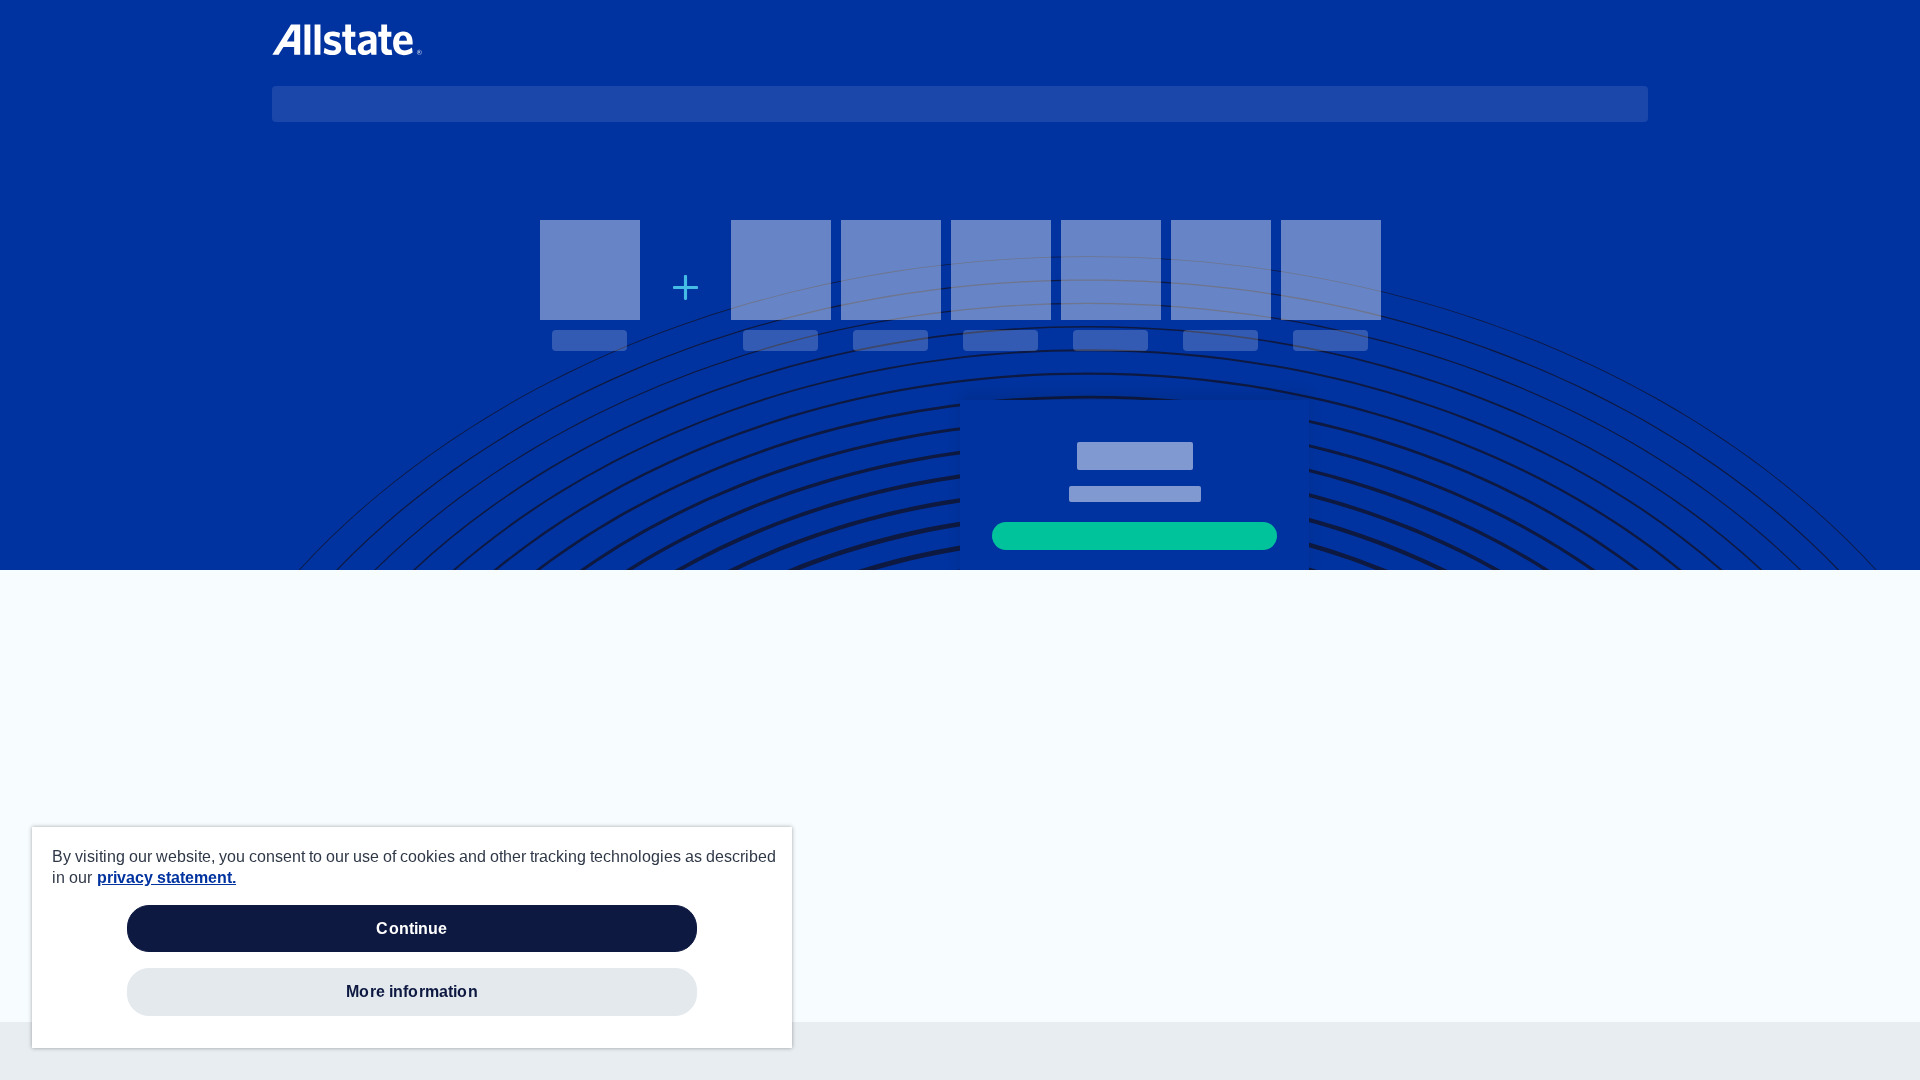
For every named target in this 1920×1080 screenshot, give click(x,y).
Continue (411, 928)
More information (412, 991)
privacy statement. (166, 877)
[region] (412, 937)
